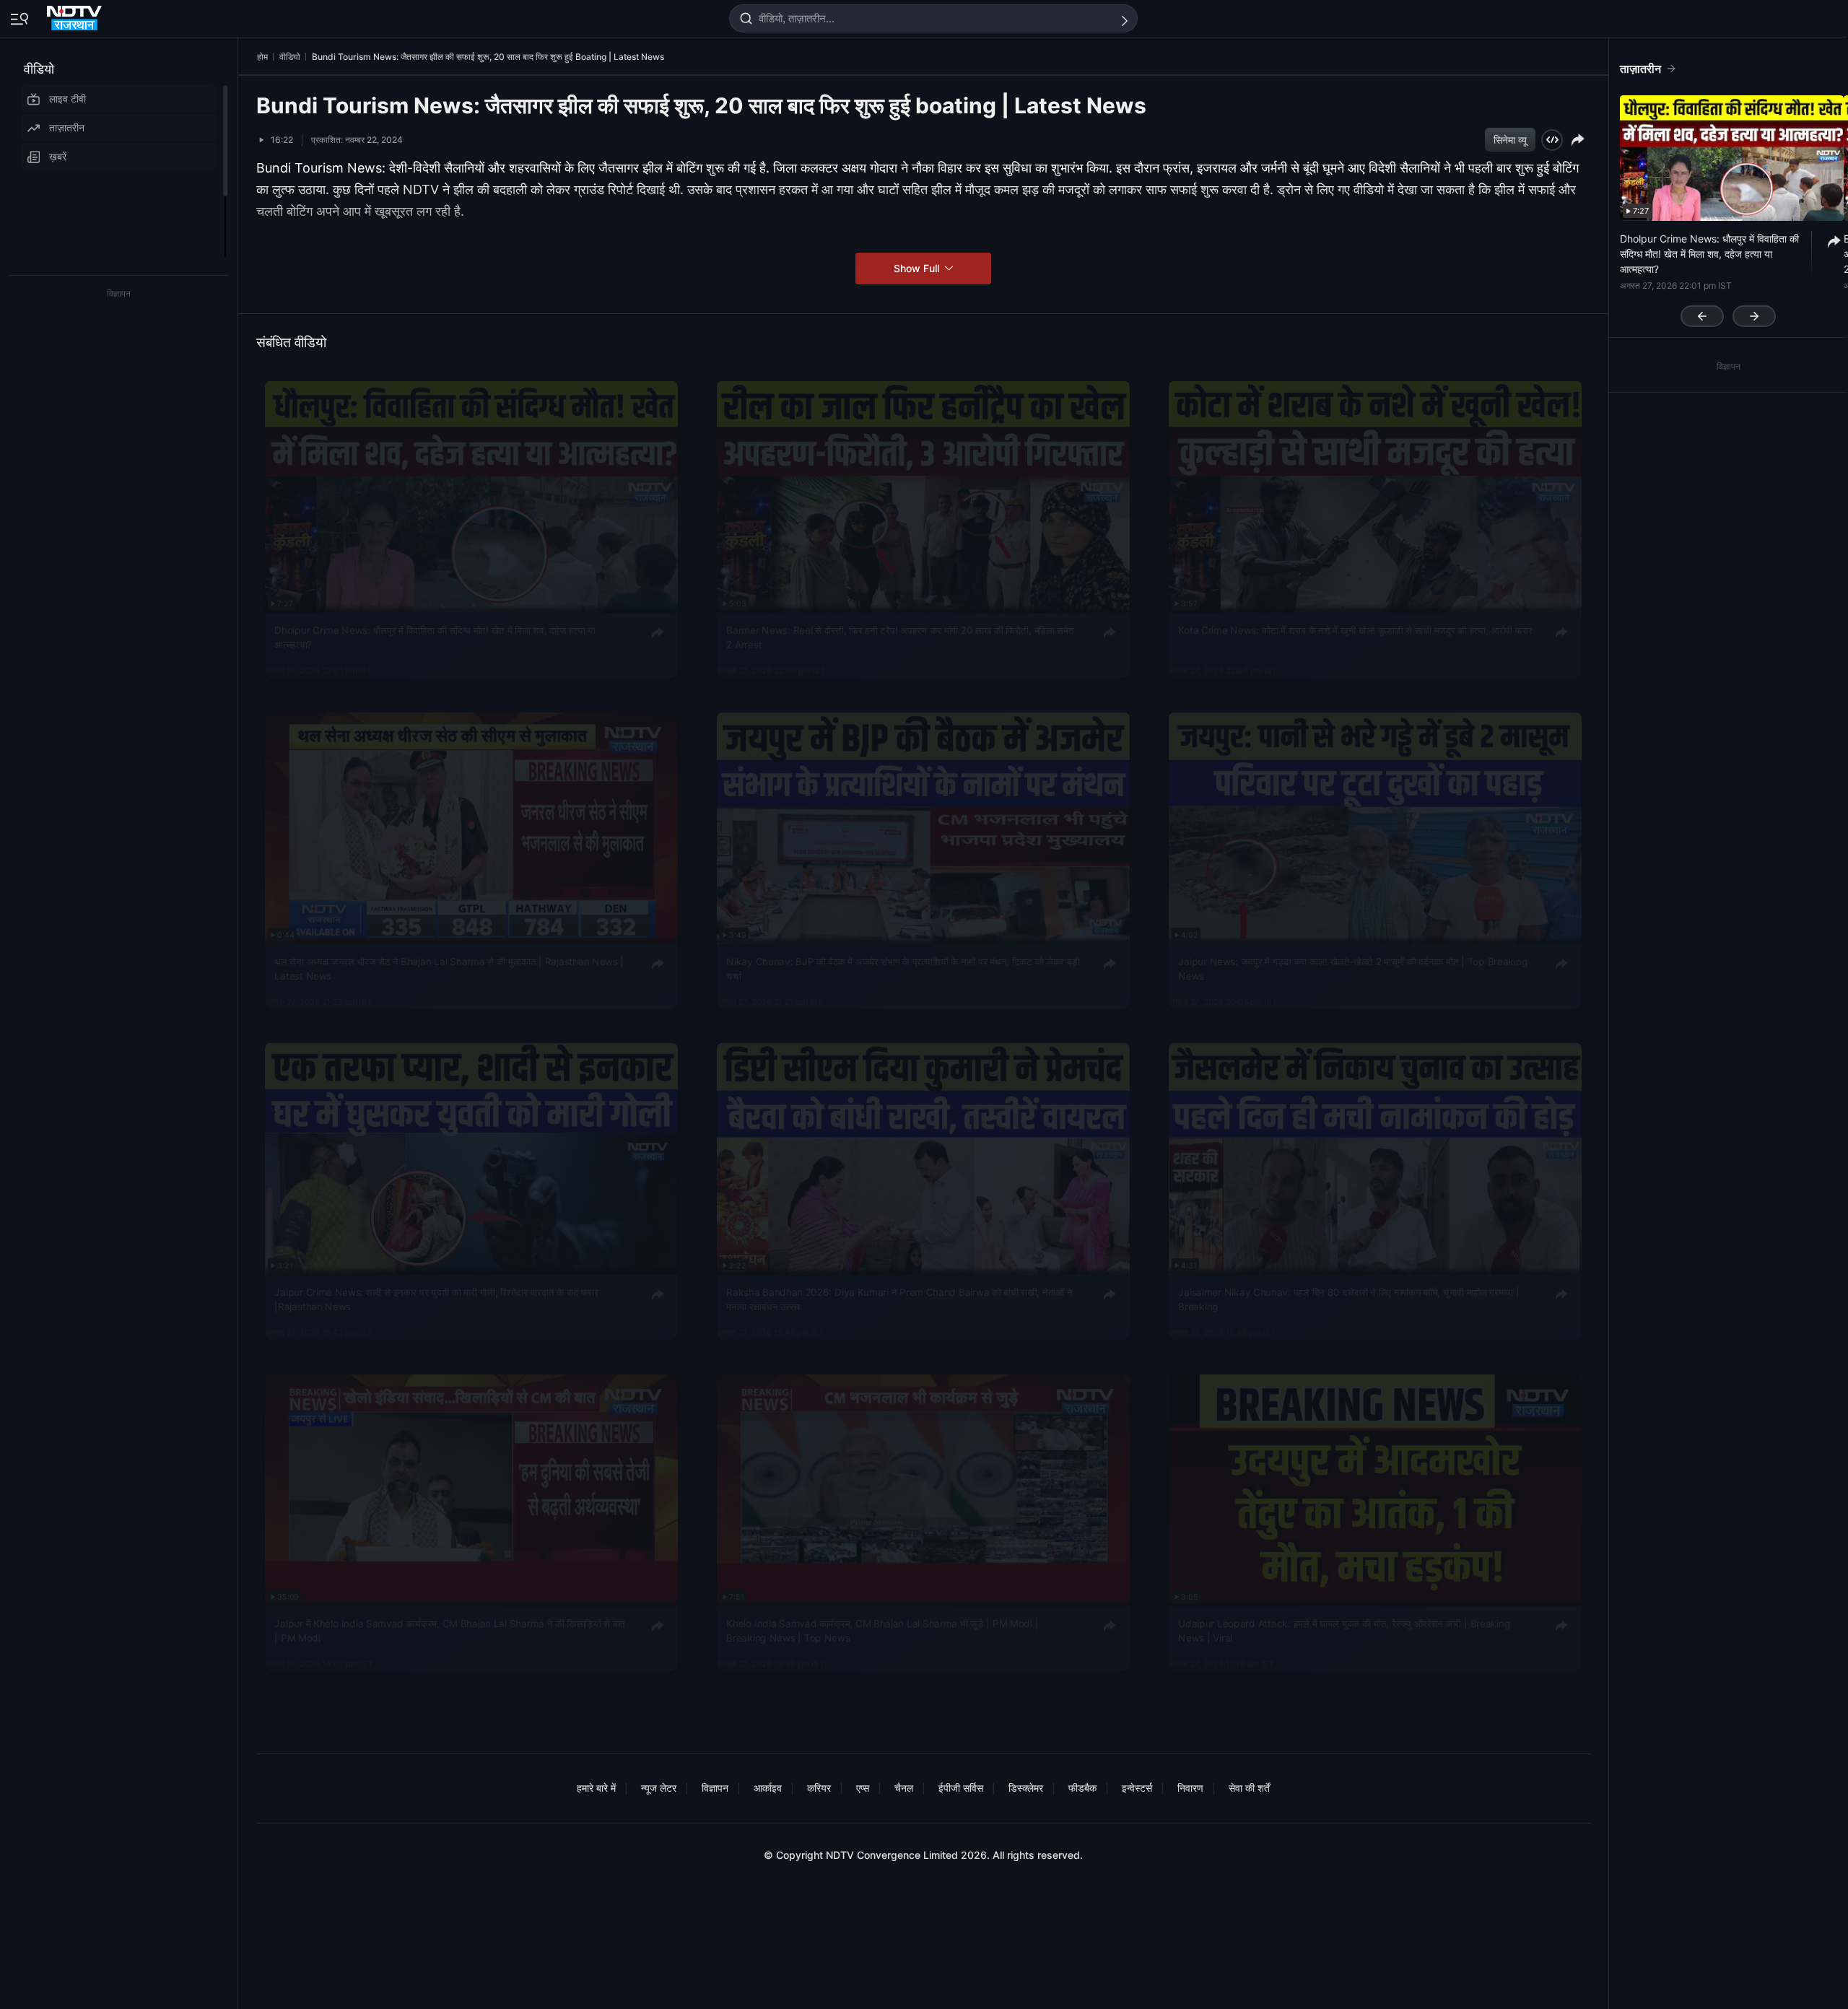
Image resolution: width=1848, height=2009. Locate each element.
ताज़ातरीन (67, 127)
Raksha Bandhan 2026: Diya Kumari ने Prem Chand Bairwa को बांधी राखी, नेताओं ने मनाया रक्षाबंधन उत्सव (899, 1299)
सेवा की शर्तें (1249, 1788)
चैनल (904, 1788)
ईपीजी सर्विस (961, 1788)
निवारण (1190, 1788)
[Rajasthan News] (76, 15)
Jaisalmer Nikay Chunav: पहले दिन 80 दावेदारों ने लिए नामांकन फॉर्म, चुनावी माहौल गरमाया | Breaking (1348, 1299)
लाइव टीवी (67, 99)
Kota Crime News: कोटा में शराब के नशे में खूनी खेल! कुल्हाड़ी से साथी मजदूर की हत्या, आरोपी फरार (1355, 630)
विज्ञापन (715, 1788)
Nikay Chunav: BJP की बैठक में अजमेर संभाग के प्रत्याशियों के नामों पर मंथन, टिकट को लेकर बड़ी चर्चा (903, 968)
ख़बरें (58, 156)
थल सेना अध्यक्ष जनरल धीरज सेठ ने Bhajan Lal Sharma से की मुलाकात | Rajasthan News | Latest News (449, 968)
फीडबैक (1082, 1788)
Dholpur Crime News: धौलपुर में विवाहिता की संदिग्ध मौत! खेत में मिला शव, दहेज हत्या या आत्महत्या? (435, 637)
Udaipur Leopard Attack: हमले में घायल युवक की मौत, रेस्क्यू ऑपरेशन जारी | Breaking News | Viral (1344, 1631)
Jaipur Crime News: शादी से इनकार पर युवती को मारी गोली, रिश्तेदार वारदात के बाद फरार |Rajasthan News (436, 1299)
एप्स (863, 1788)
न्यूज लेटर (659, 1788)
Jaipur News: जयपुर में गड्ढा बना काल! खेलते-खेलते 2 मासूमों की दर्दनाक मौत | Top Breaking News (1353, 968)
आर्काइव (768, 1788)
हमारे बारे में (596, 1788)
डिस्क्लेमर (1026, 1788)
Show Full (918, 268)
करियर (819, 1788)
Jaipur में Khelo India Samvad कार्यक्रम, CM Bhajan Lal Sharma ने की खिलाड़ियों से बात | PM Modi (450, 1631)
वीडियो (39, 69)
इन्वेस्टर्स (1137, 1788)
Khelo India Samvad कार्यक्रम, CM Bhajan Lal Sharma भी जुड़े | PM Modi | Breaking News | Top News (882, 1631)
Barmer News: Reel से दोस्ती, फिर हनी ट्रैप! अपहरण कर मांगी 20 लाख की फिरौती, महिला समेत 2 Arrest (900, 637)
